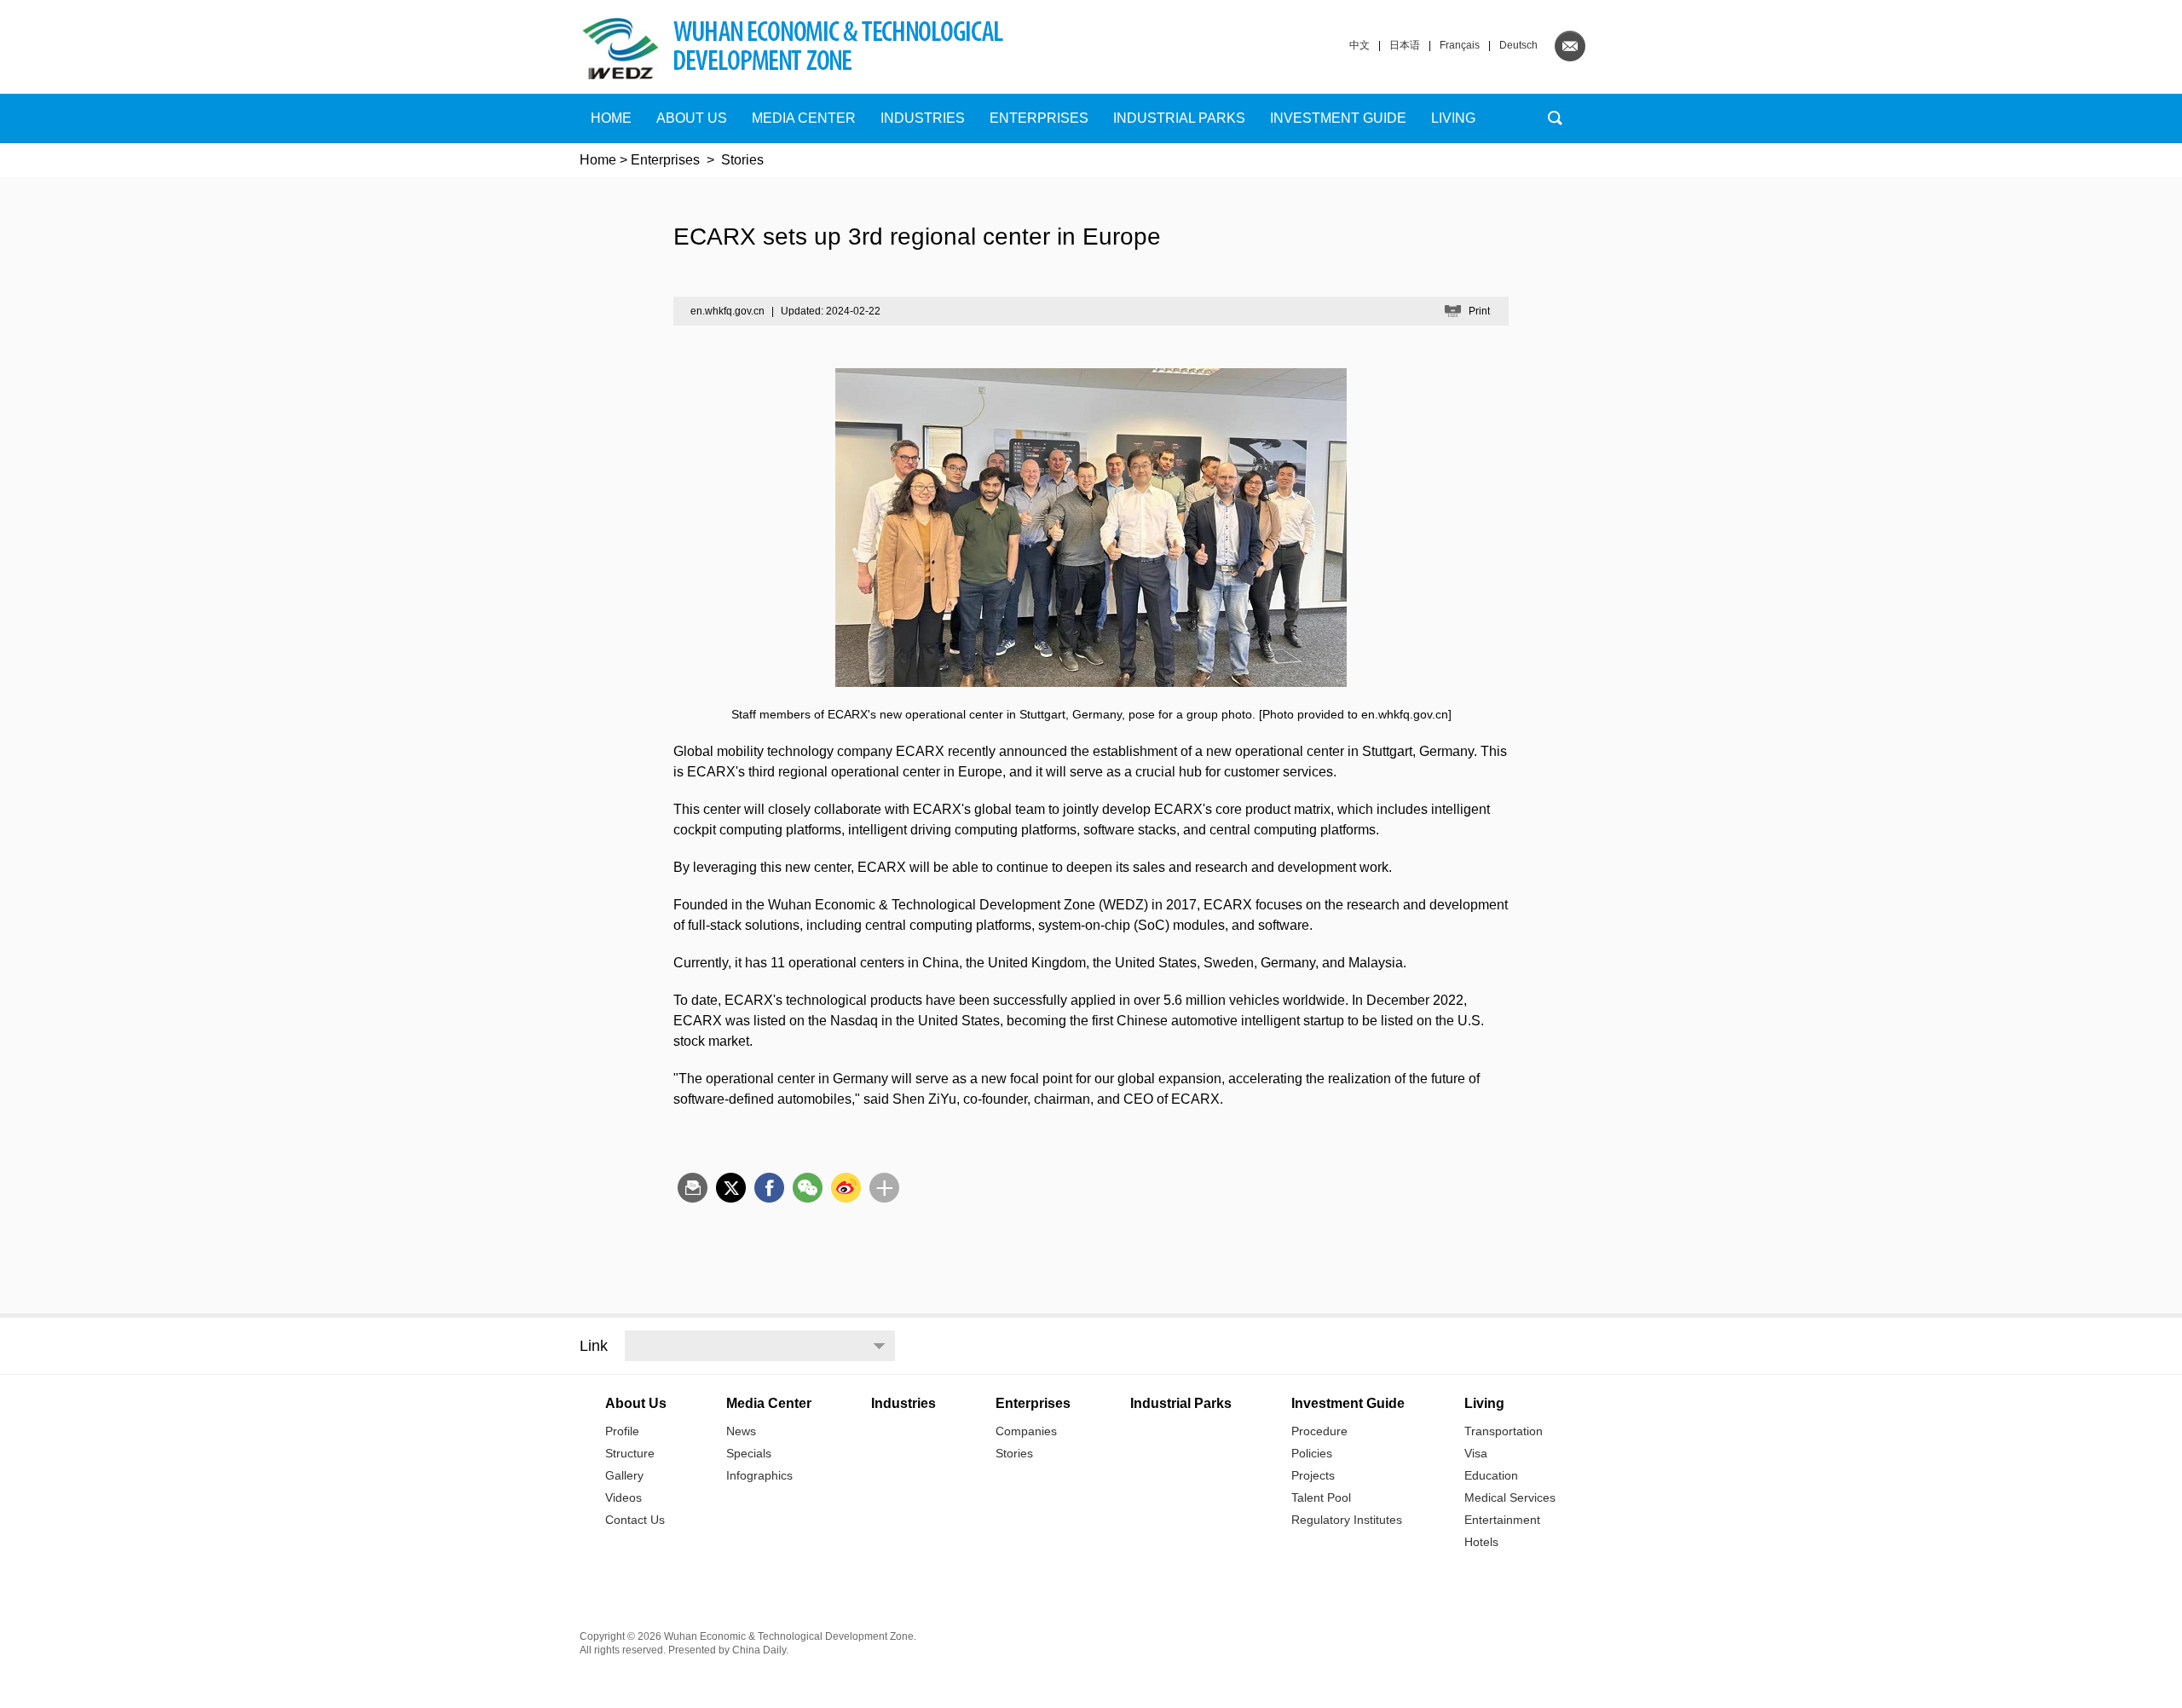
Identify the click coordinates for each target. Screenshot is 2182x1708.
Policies (1312, 1453)
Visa (1476, 1453)
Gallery (624, 1475)
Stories (742, 160)
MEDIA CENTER (804, 118)
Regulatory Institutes (1347, 1520)
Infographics (759, 1475)
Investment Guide (1338, 118)
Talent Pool (1321, 1497)
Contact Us (635, 1520)
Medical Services (1510, 1497)
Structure (630, 1453)
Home (611, 118)
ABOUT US (692, 118)
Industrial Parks (1179, 118)
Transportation (1504, 1431)
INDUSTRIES (923, 118)
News (741, 1431)
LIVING (1453, 118)
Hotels (1481, 1542)
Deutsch (1518, 45)
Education (1491, 1475)
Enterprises (1039, 118)
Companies (1026, 1431)
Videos (623, 1497)
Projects (1313, 1475)
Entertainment (1502, 1520)
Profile (622, 1431)
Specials (749, 1453)
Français (1460, 45)
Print (1479, 311)
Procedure (1319, 1431)
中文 (1359, 45)
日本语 (1405, 45)
